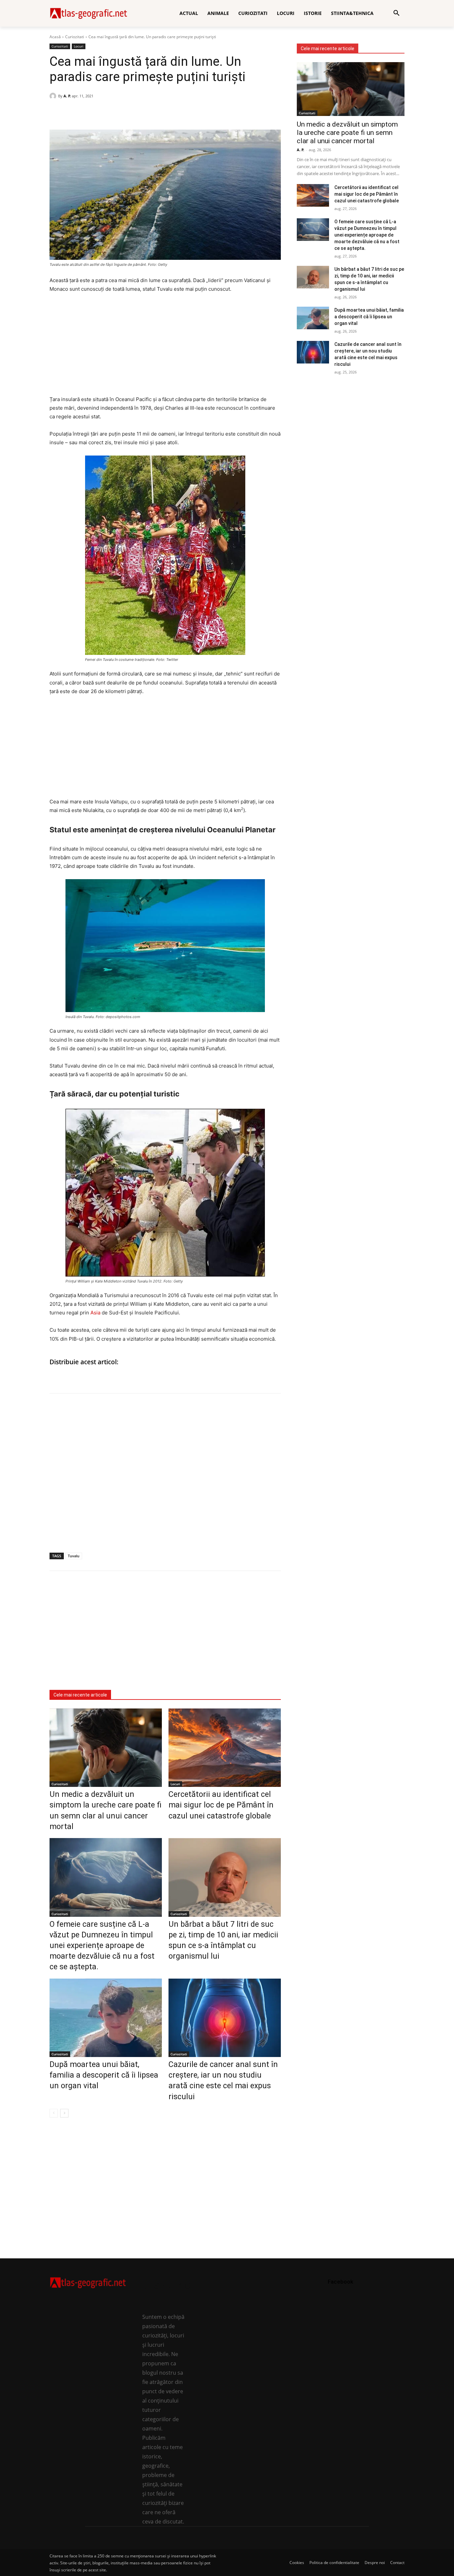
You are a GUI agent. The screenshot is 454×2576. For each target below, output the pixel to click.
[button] (397, 13)
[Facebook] (56, 113)
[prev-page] (54, 2113)
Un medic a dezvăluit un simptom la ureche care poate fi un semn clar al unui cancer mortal (347, 133)
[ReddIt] (102, 113)
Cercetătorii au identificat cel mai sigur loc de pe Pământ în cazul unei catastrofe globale (221, 1805)
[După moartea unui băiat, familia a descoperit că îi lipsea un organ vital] (106, 2018)
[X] (87, 113)
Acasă (55, 37)
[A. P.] (54, 96)
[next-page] (64, 2113)
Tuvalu (74, 1556)
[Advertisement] (165, 349)
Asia (95, 1313)
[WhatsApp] (71, 113)
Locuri (79, 46)
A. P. (67, 96)
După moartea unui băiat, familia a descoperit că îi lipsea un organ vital (104, 2075)
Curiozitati (75, 37)
